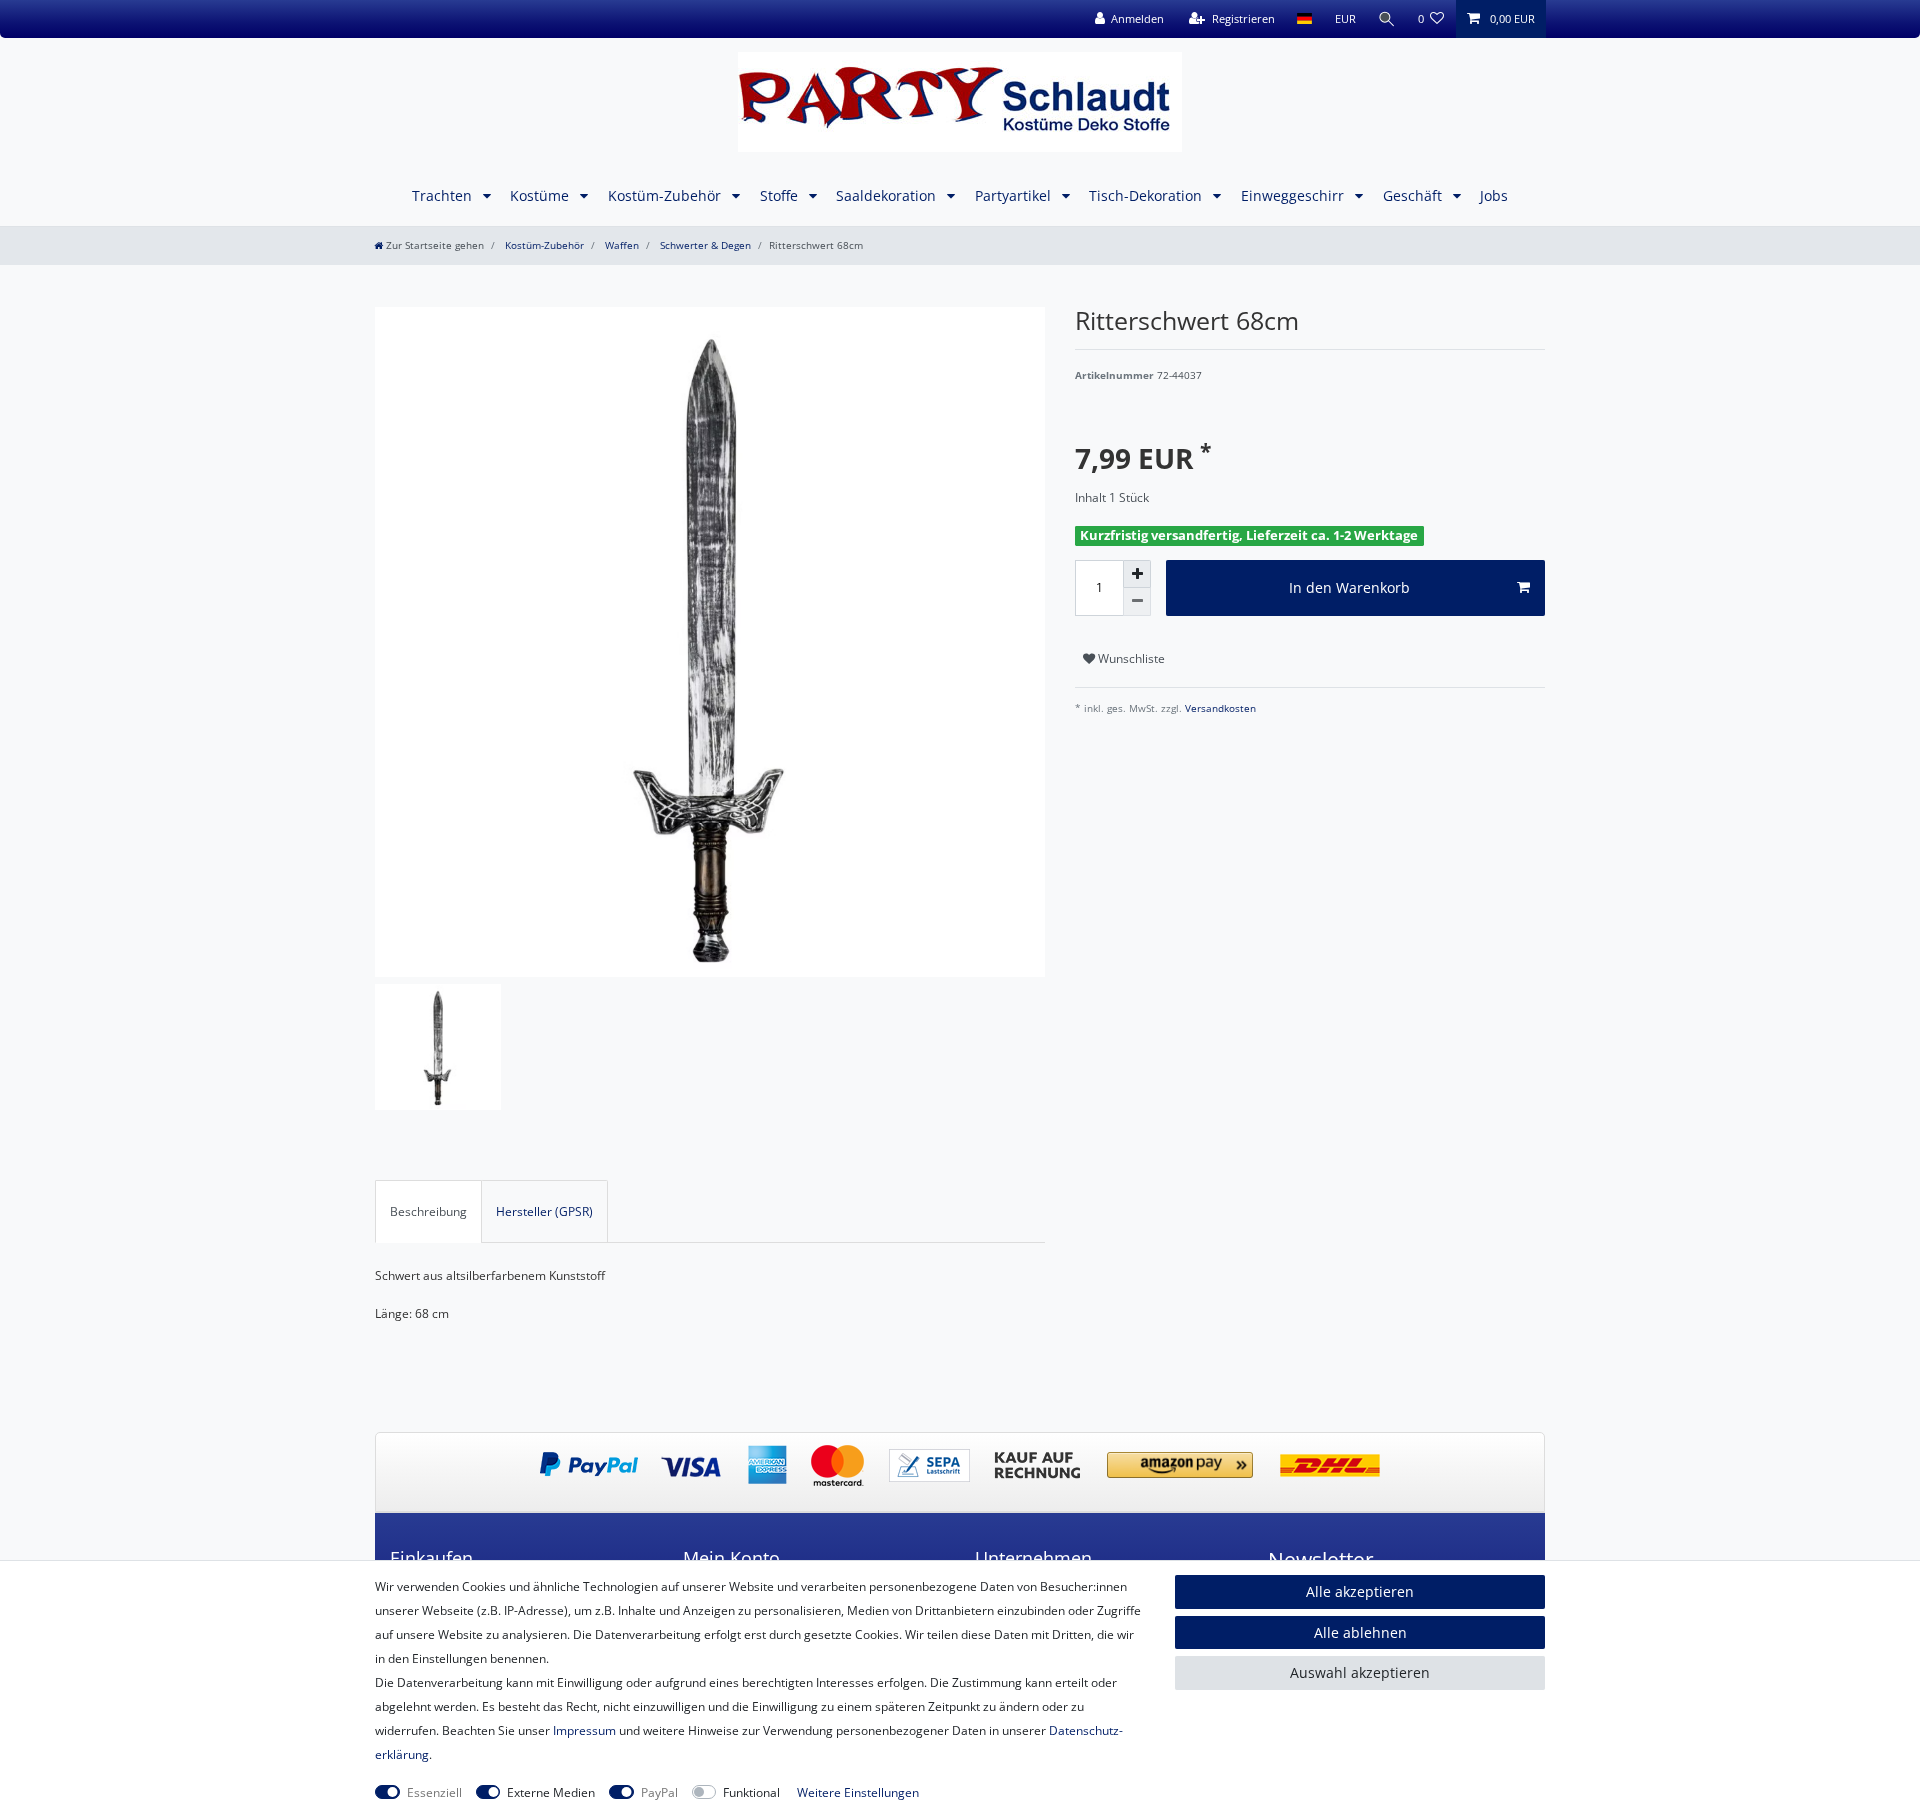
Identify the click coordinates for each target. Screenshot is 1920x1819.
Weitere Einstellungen (858, 1792)
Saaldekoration (888, 195)
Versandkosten (1219, 708)
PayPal (659, 1792)
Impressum (584, 1730)
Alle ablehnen (1360, 1632)
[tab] (428, 1211)
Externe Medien (551, 1792)
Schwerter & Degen (704, 245)
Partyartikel (1015, 195)
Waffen (620, 245)
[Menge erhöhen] (1137, 574)
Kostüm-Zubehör (666, 195)
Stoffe (781, 195)
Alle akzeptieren (1360, 1591)
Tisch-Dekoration (1147, 195)
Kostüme (541, 195)
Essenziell (434, 1792)
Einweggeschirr (1294, 195)
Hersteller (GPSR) (544, 1211)
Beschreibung (428, 1211)
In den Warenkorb (1349, 587)
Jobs (1494, 195)
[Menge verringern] (1137, 602)
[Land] (1304, 19)
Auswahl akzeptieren (1360, 1672)
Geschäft (1414, 195)
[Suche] (1387, 19)
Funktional (751, 1792)
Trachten (444, 195)
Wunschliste (1130, 658)
